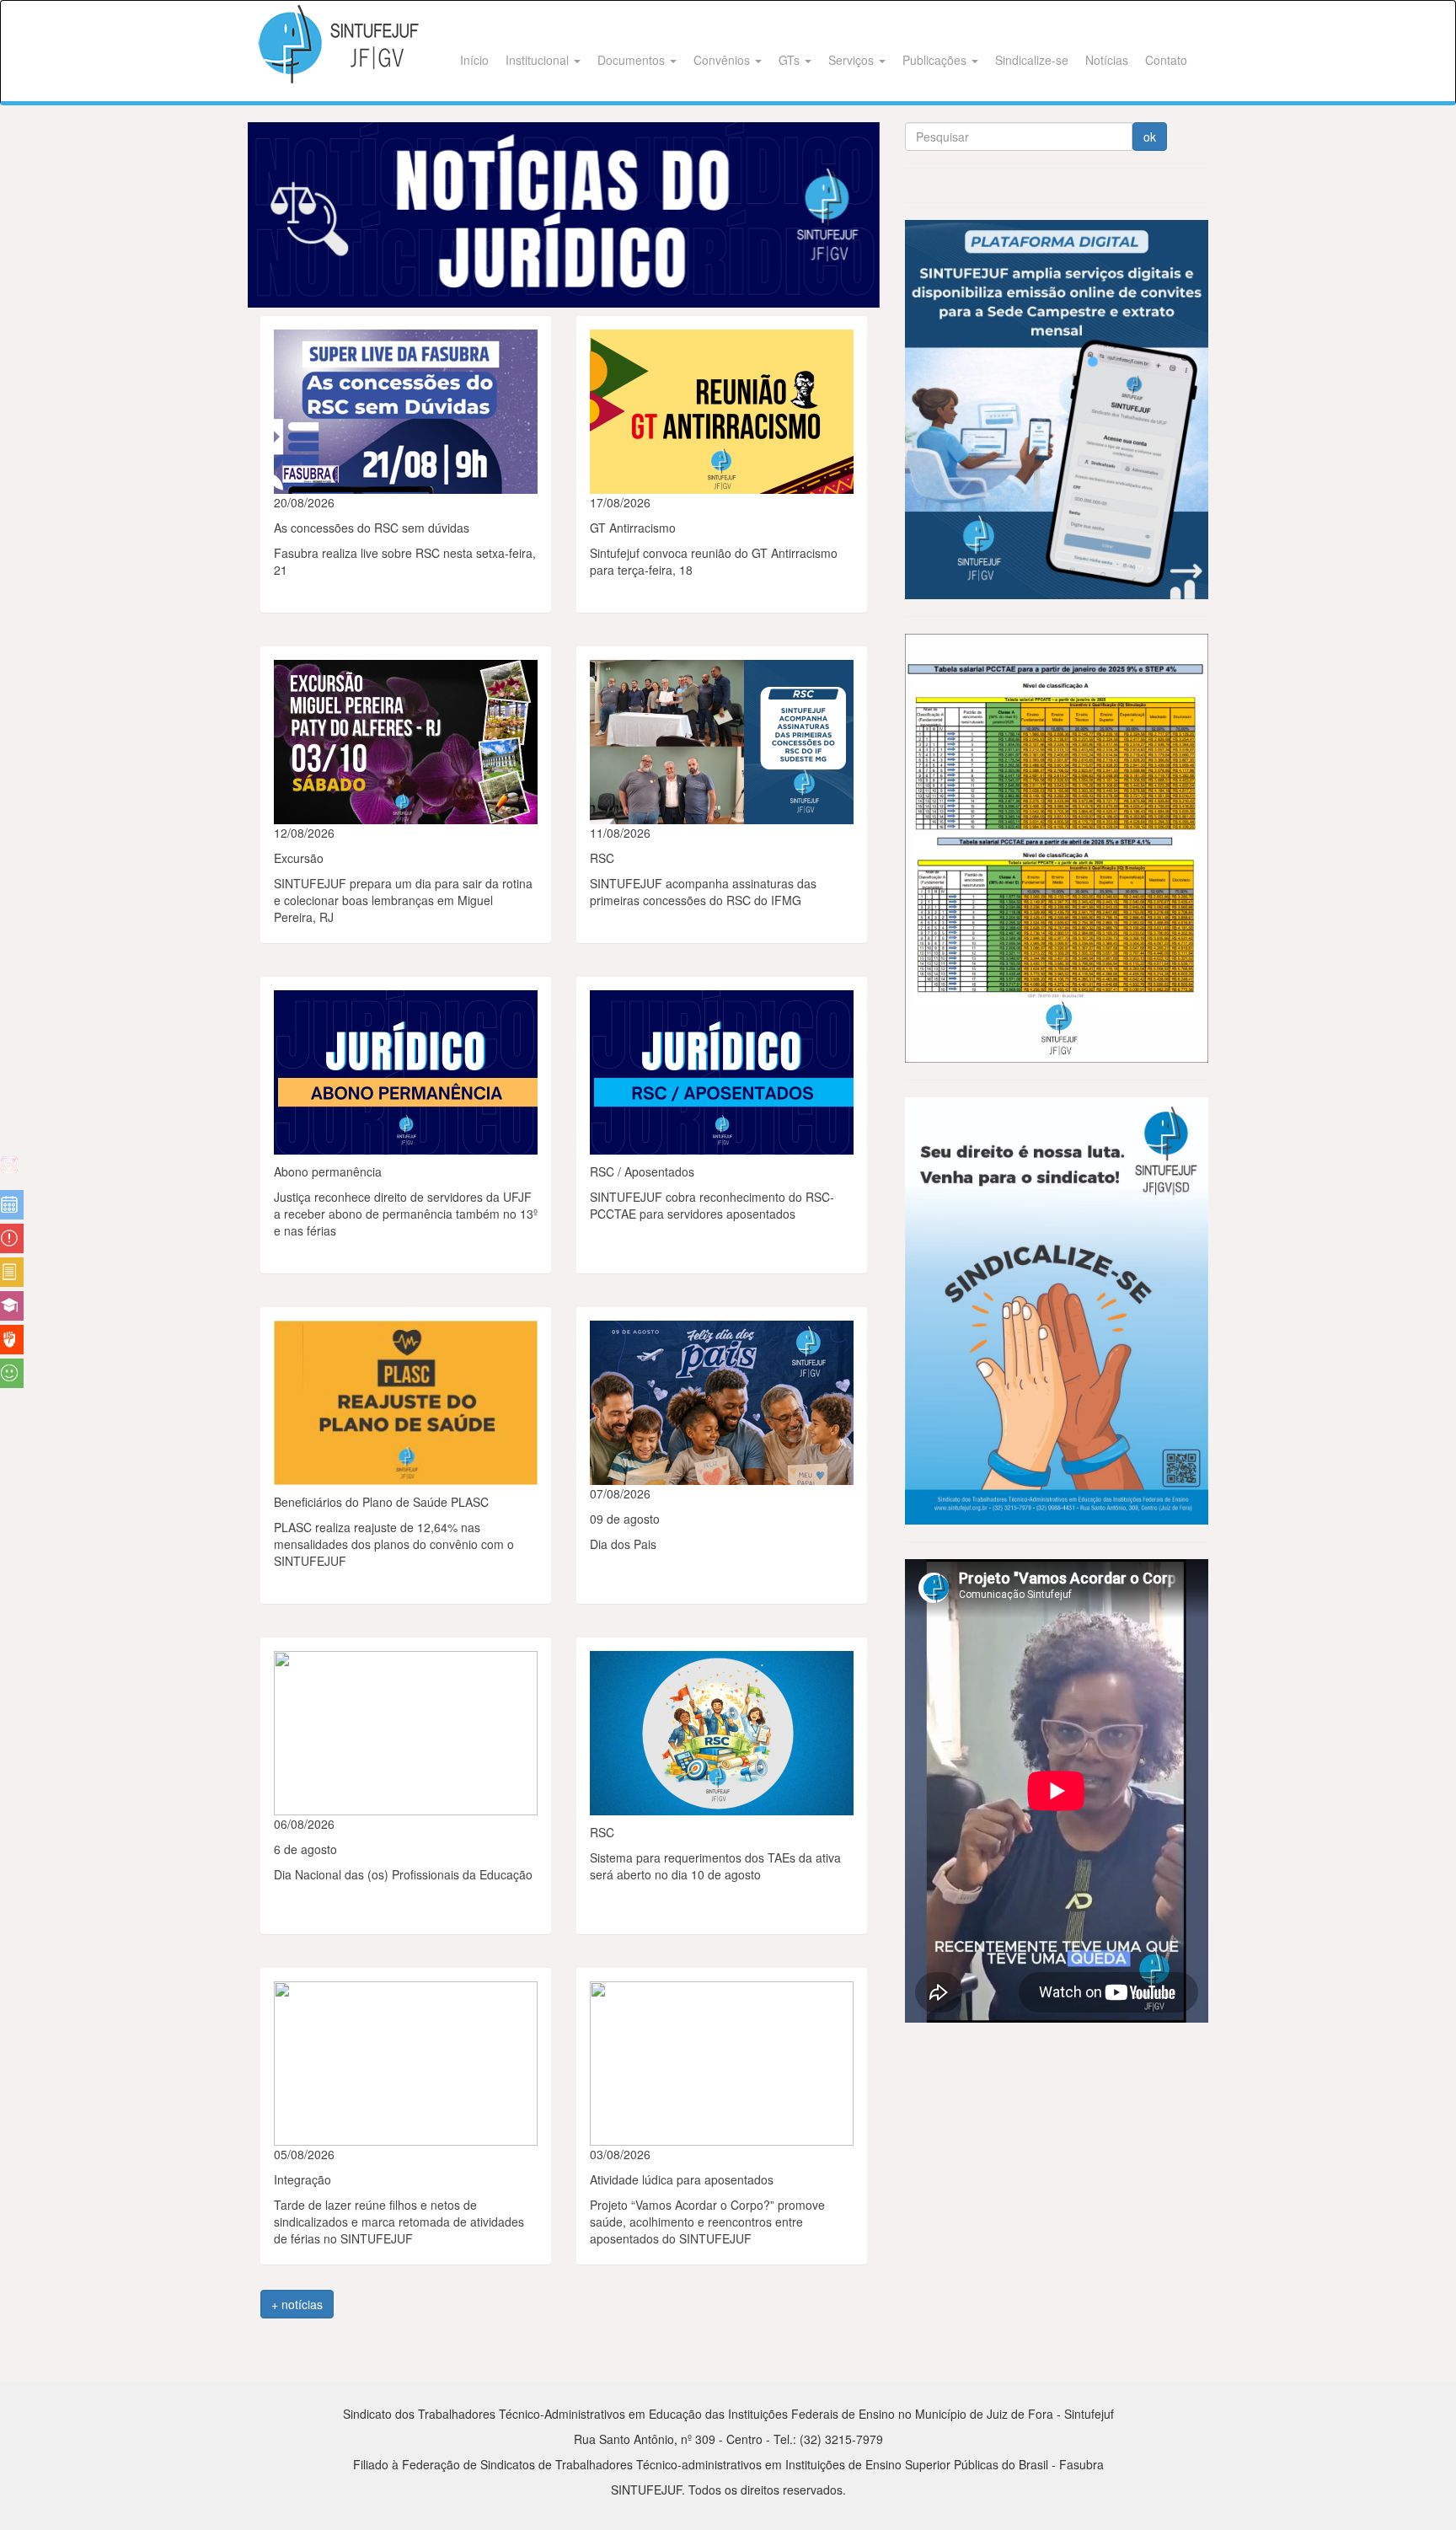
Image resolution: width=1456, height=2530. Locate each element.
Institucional (539, 60)
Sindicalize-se (1032, 60)
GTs (791, 60)
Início (474, 60)
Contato (1166, 60)
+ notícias (297, 2304)
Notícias (1107, 60)
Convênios (723, 60)
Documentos (633, 60)
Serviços (853, 60)
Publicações (936, 60)
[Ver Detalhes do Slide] (564, 215)
